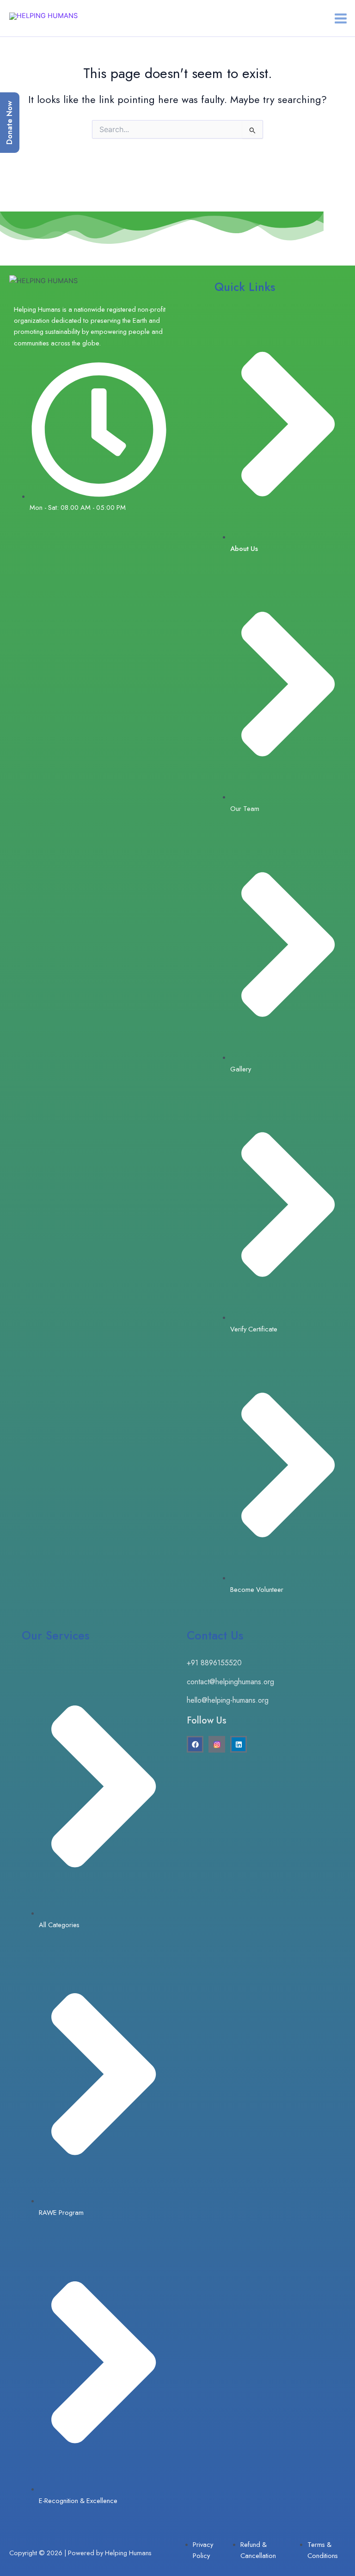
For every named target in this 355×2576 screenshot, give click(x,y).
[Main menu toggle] (341, 18)
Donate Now (9, 123)
